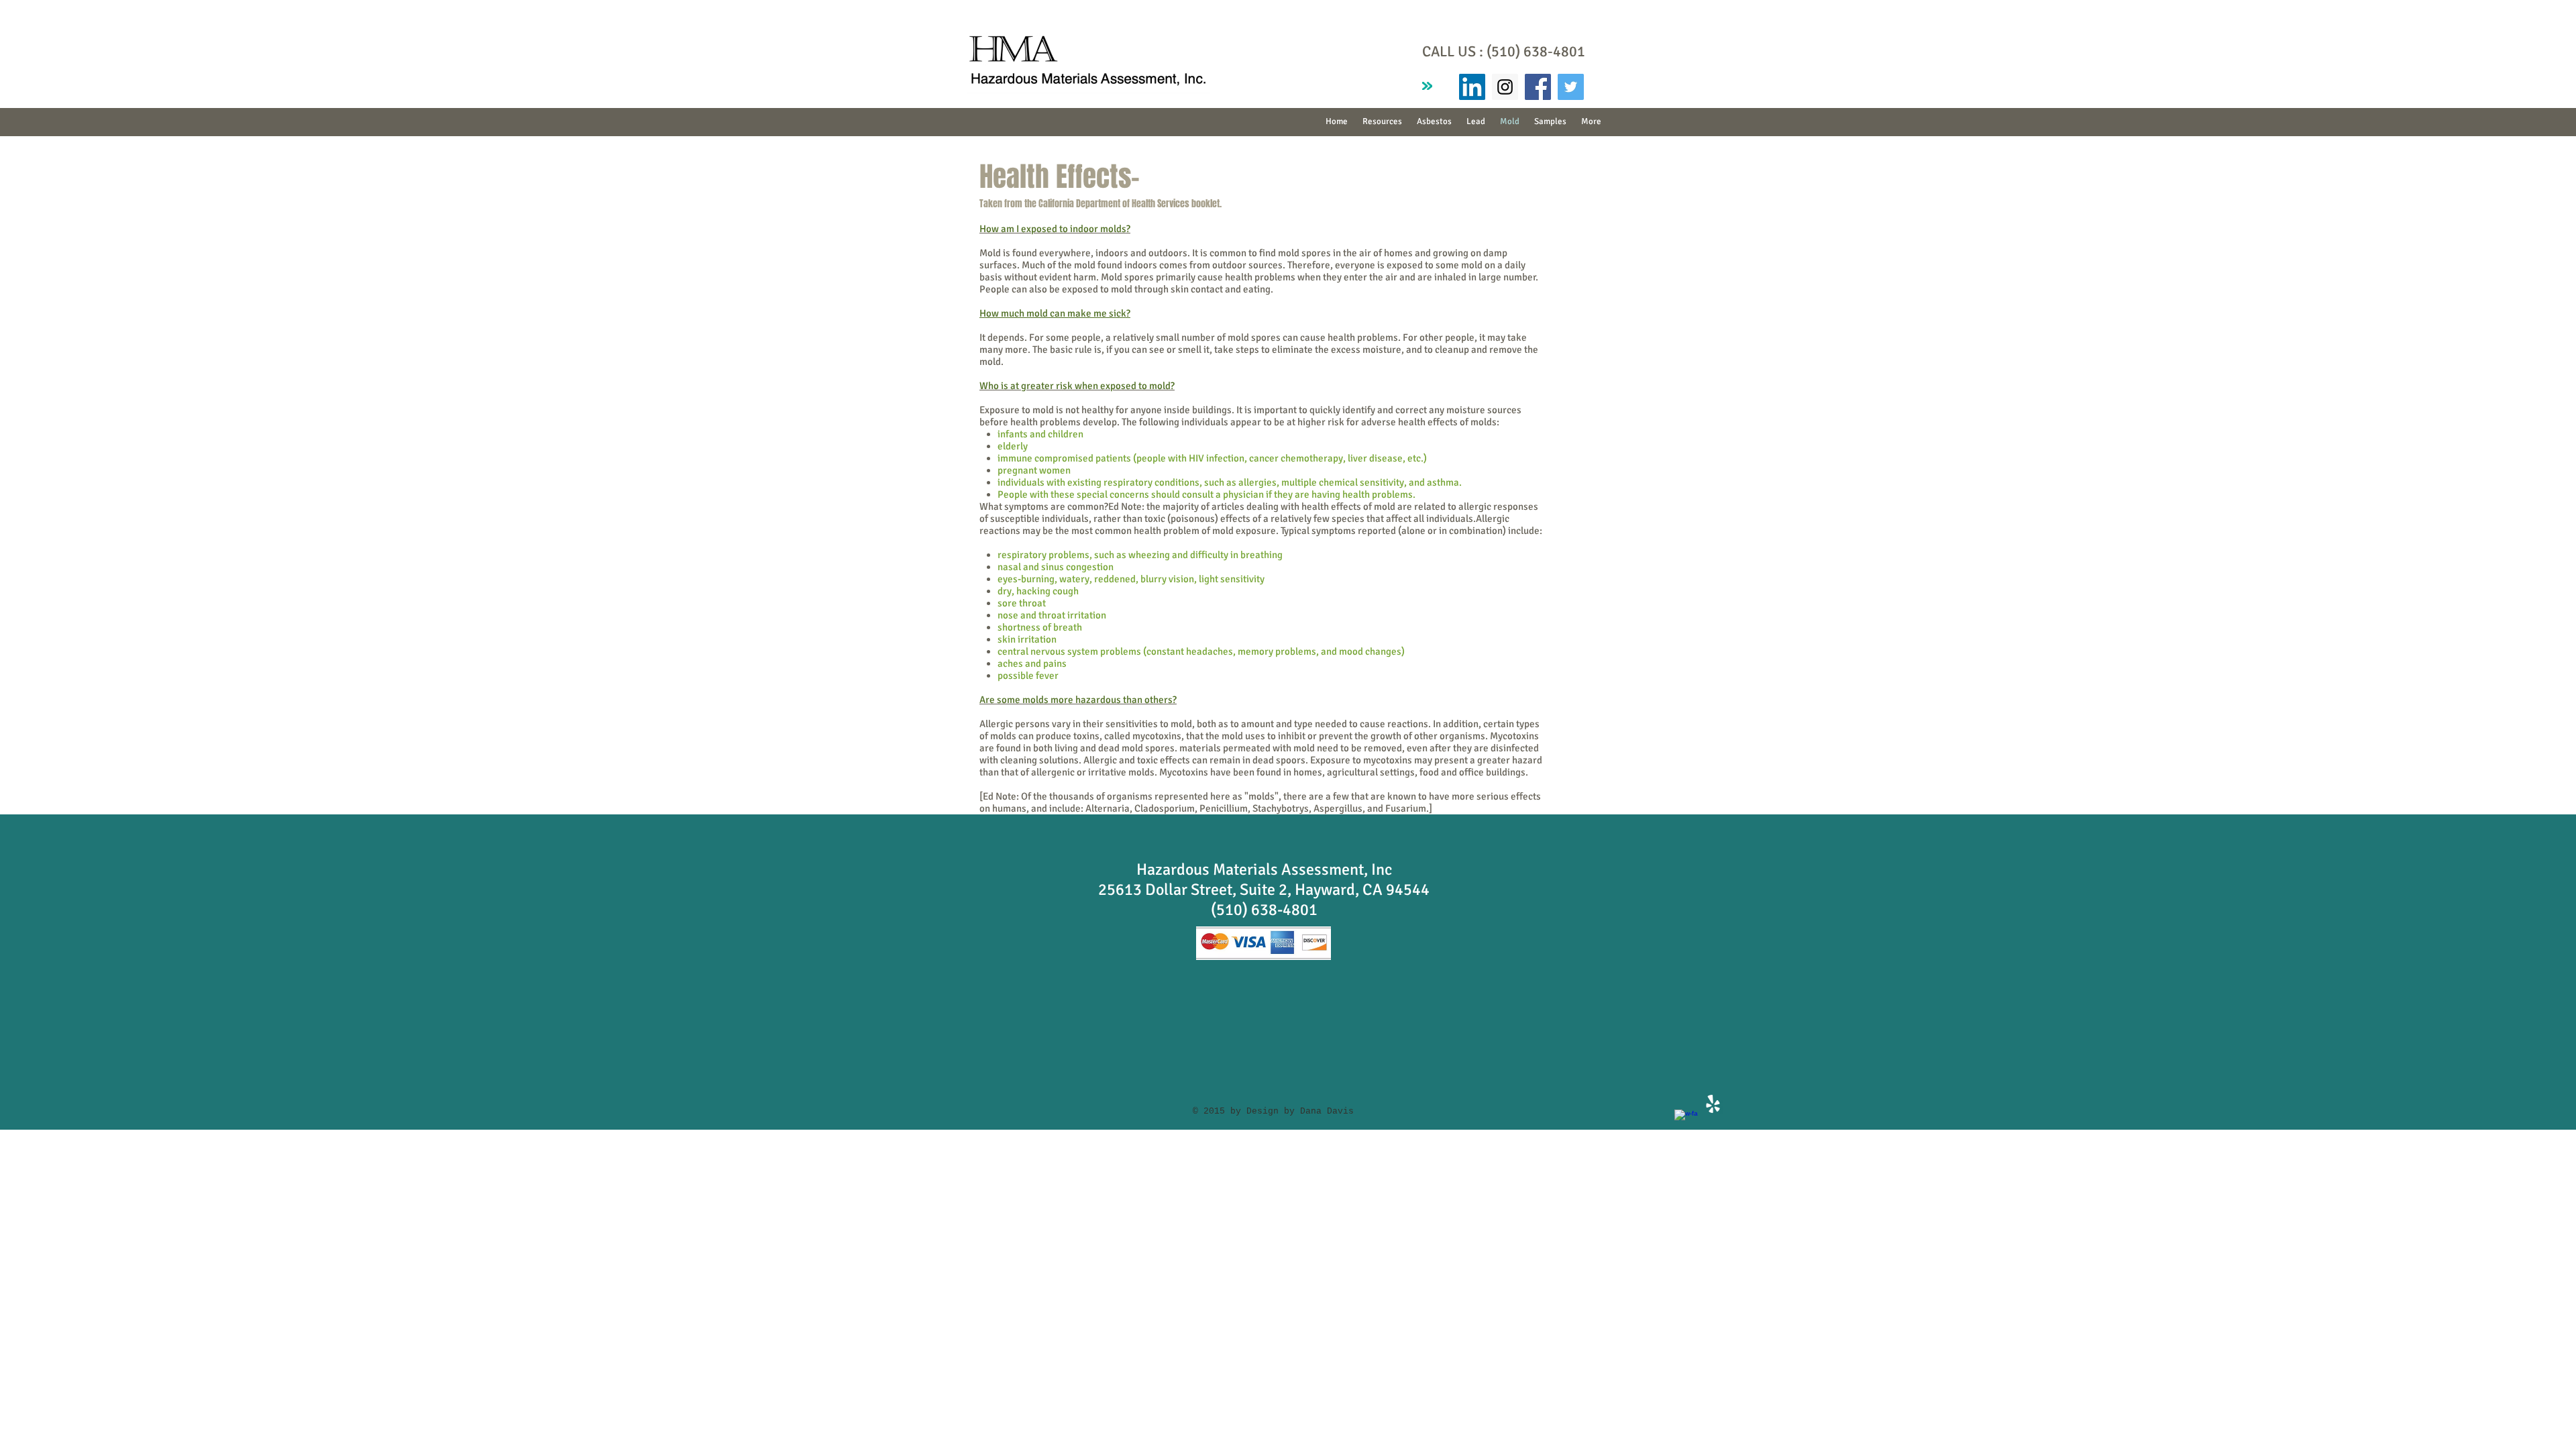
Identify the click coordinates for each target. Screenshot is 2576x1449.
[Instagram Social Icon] (1505, 87)
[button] (1434, 122)
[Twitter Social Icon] (1571, 87)
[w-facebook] (1686, 1121)
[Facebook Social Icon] (1538, 87)
